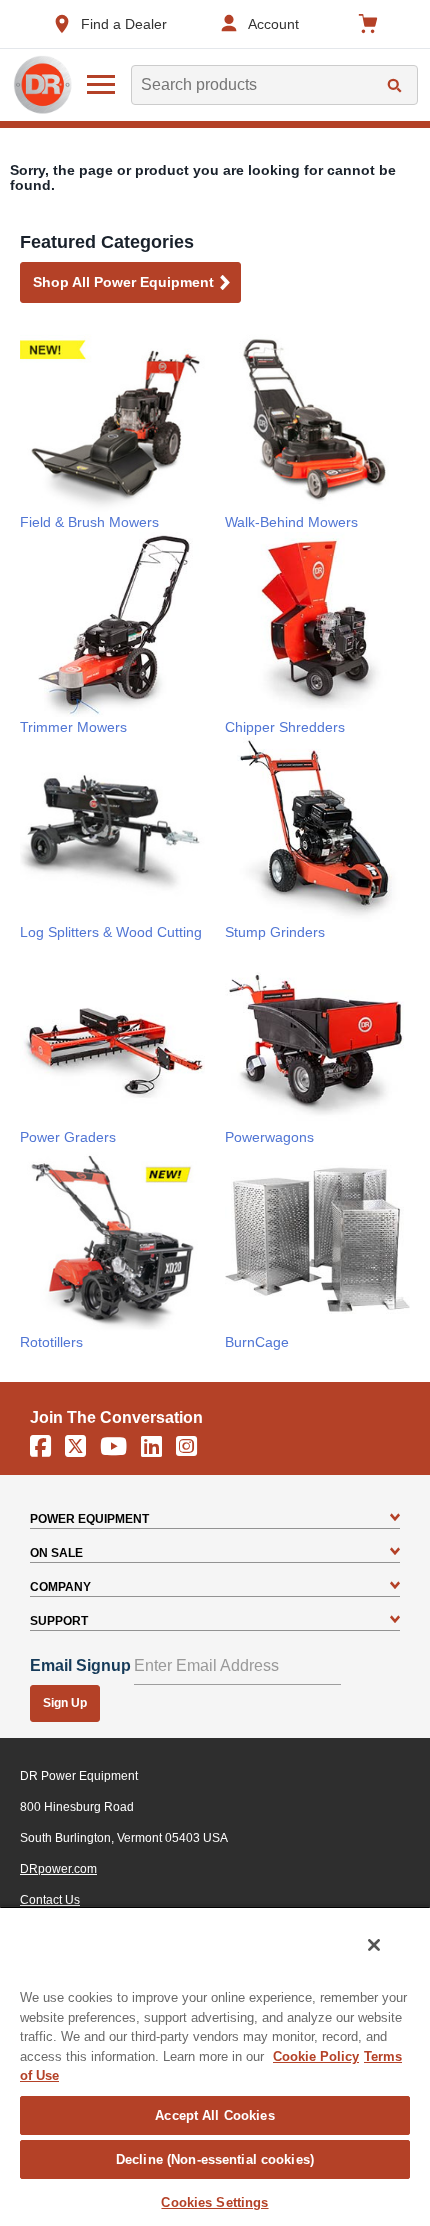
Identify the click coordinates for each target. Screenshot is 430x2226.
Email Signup (80, 1665)
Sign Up (65, 1703)
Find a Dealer (124, 24)
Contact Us (50, 1900)
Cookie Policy (316, 2056)
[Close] (374, 1945)
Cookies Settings (214, 2202)
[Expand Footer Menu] (395, 1519)
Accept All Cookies (214, 2115)
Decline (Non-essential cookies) (215, 2159)
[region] (215, 2066)
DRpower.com (58, 1869)
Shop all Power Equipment (123, 282)
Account (273, 24)
